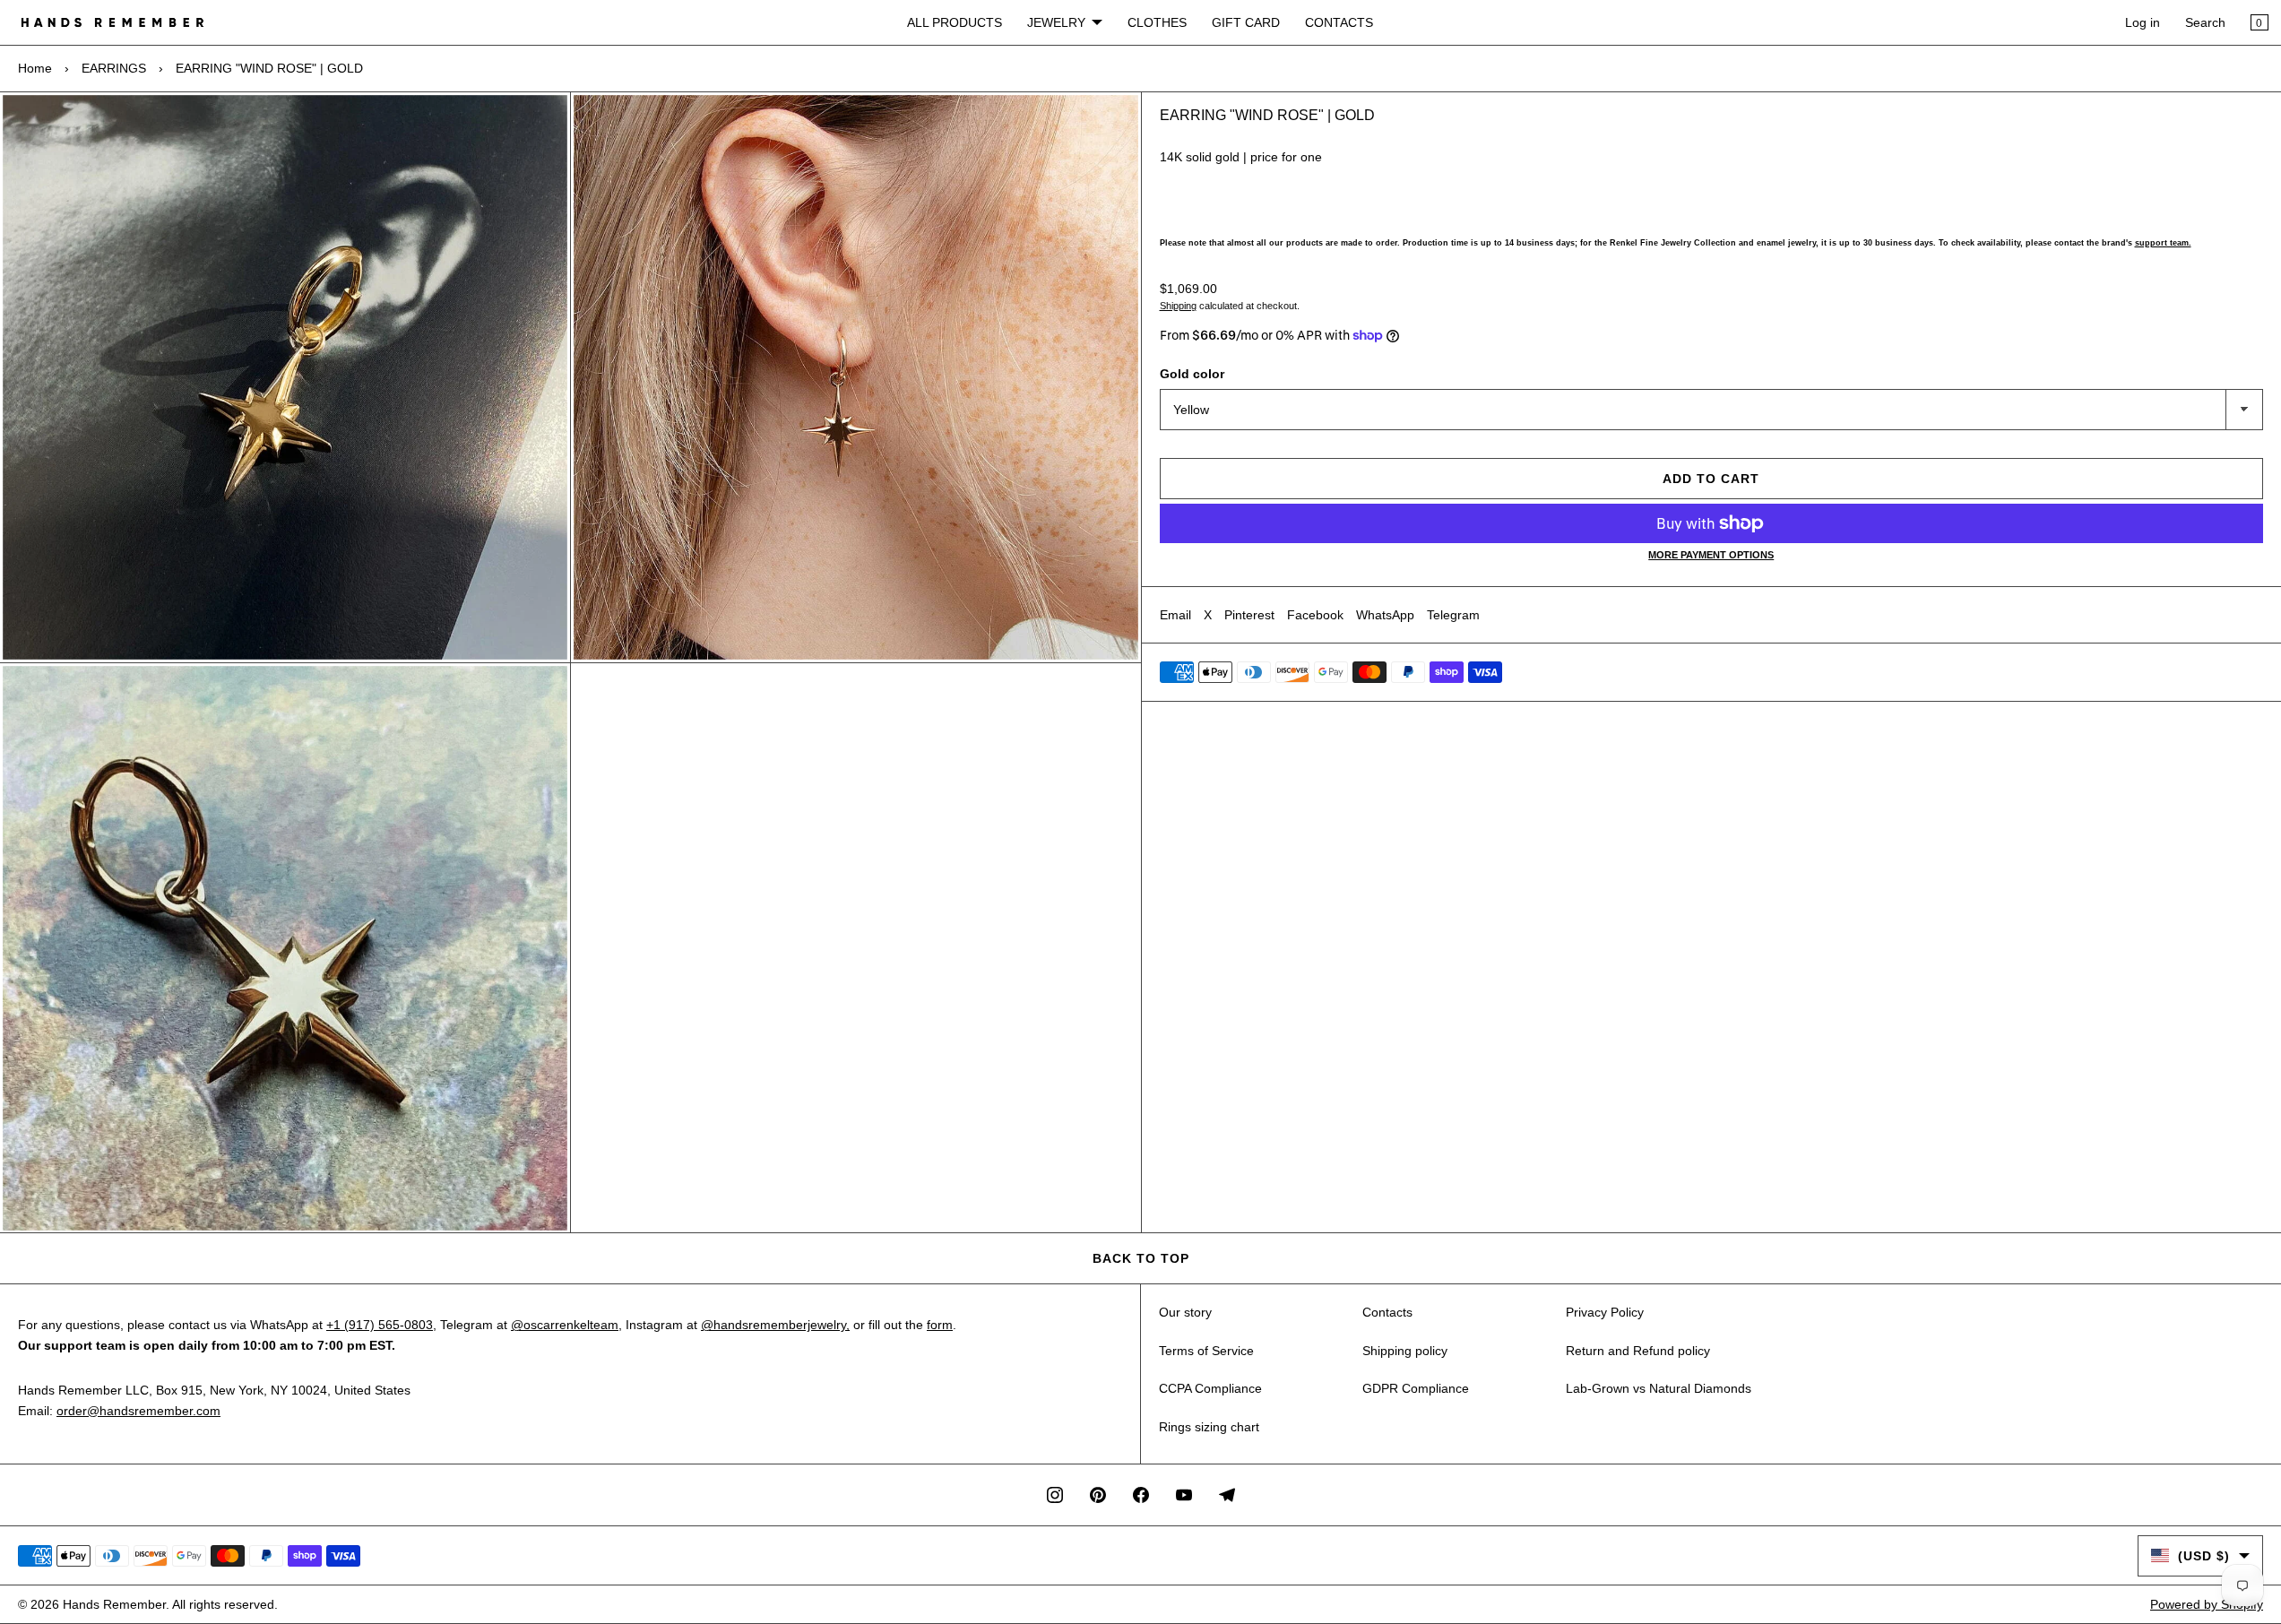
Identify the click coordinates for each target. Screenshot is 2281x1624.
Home (35, 68)
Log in (2143, 22)
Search (2205, 22)
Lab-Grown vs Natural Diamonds (1659, 1388)
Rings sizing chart (1209, 1427)
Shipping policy (1405, 1351)
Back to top (1141, 1258)
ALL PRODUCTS (955, 22)
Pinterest (1249, 615)
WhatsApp (1385, 615)
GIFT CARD (1246, 22)
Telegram (1453, 615)
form (940, 1325)
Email (1175, 615)
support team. (2163, 243)
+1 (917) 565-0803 (380, 1325)
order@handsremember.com (138, 1411)
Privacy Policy (1605, 1312)
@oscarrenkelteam (565, 1325)
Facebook (1315, 615)
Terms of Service (1206, 1351)
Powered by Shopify (2207, 1604)
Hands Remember (114, 1604)
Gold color (1192, 374)
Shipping (1178, 306)
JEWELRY (1056, 22)
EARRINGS (114, 68)
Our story (1185, 1312)
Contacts (1387, 1312)
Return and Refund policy (1638, 1351)
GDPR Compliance (1416, 1388)
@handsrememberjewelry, (775, 1325)
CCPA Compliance (1210, 1388)
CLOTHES (1157, 22)
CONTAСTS (1339, 22)
